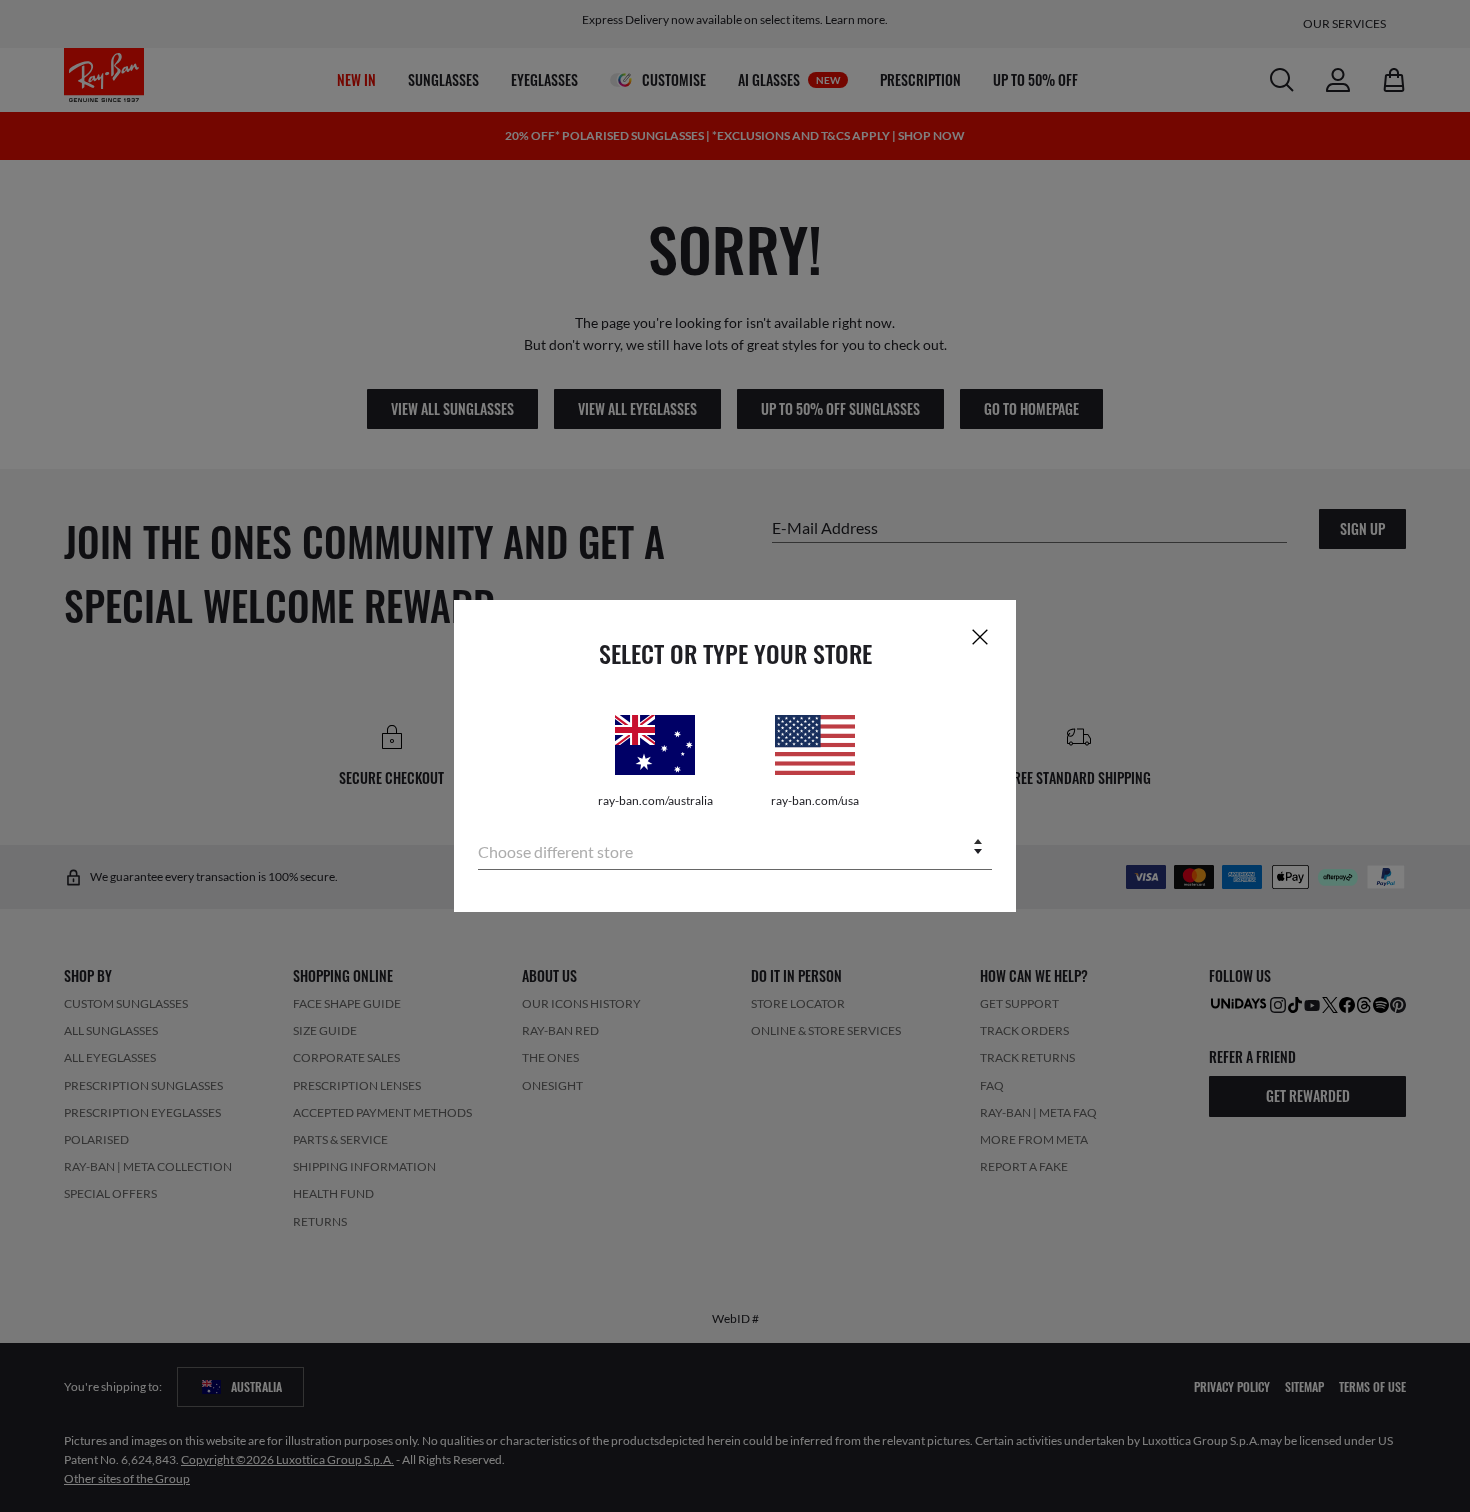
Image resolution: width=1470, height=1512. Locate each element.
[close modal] (980, 636)
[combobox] (735, 848)
